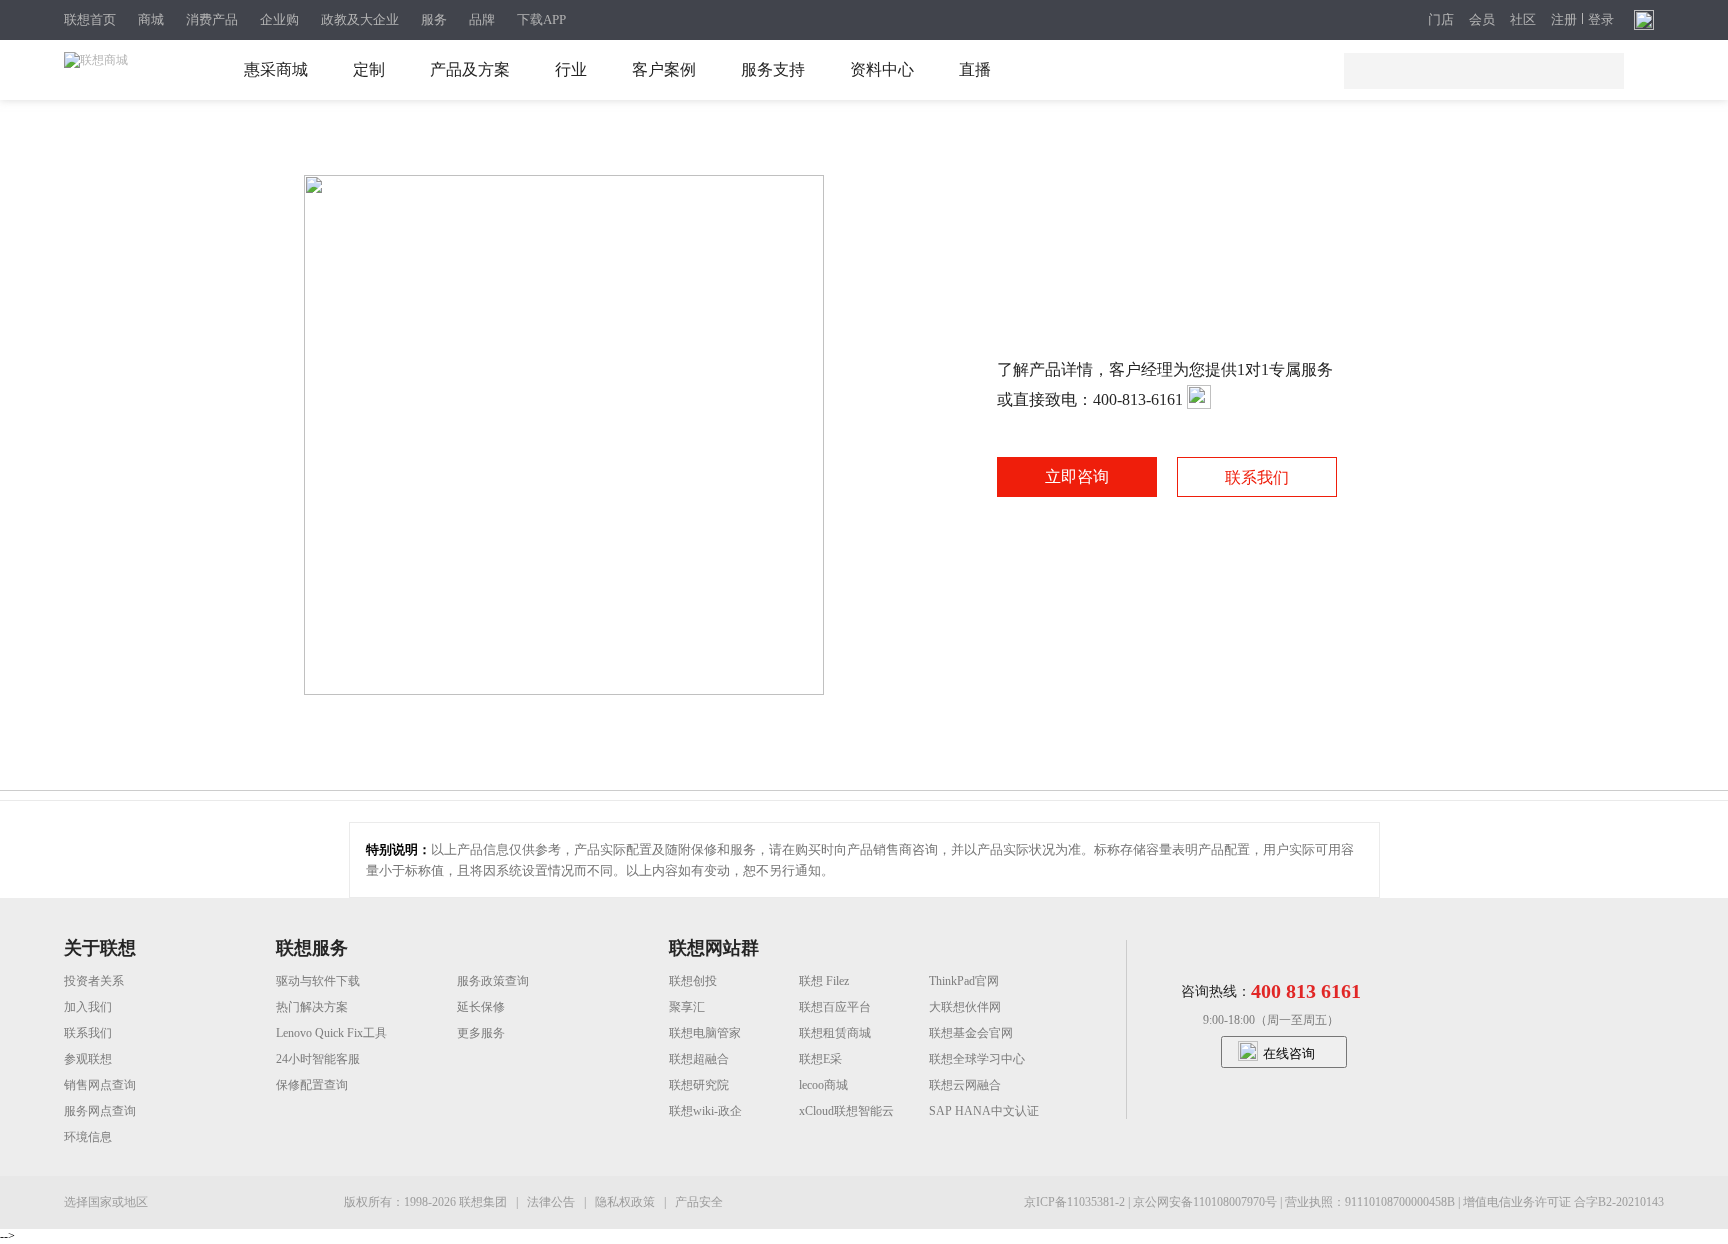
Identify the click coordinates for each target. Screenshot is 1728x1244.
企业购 (279, 19)
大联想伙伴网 (965, 1007)
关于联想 (100, 948)
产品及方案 (470, 69)
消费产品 (212, 19)
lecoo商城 (823, 1085)
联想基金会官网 (971, 1033)
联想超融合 (699, 1059)
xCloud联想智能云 (846, 1111)
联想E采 (820, 1059)
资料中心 (882, 69)
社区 (1523, 20)
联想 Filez (824, 981)
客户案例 (664, 69)
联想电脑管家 (705, 1033)
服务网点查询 (100, 1111)
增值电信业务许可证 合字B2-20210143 (1563, 1202)
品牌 (482, 19)
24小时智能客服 (318, 1059)
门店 (1441, 20)
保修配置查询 (312, 1085)
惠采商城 (276, 69)
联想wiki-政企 (705, 1111)
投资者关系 (94, 981)
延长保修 (481, 1007)
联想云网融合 (965, 1085)
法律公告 (552, 1202)
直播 (975, 69)
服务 (434, 19)
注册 (1564, 20)
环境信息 (88, 1137)
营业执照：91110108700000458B (1371, 1202)
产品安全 (699, 1202)
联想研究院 (699, 1085)
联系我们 (1257, 477)
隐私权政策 (626, 1202)
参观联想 (88, 1059)
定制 (369, 69)
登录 (1601, 20)
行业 (571, 69)
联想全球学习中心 (977, 1059)
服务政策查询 (493, 981)
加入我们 (88, 1007)
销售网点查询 (100, 1085)
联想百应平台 (835, 1007)
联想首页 (90, 19)
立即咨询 (1077, 476)
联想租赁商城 (835, 1033)
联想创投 (693, 981)
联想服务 (312, 948)
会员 (1482, 20)
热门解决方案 (312, 1007)
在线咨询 (1289, 1053)
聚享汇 (687, 1007)
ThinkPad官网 (964, 981)
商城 (151, 19)
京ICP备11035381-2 (1076, 1202)
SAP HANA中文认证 (984, 1111)
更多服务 (481, 1033)
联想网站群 (714, 948)
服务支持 (773, 69)
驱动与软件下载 (318, 981)
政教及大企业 (360, 19)
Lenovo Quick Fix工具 (331, 1033)
